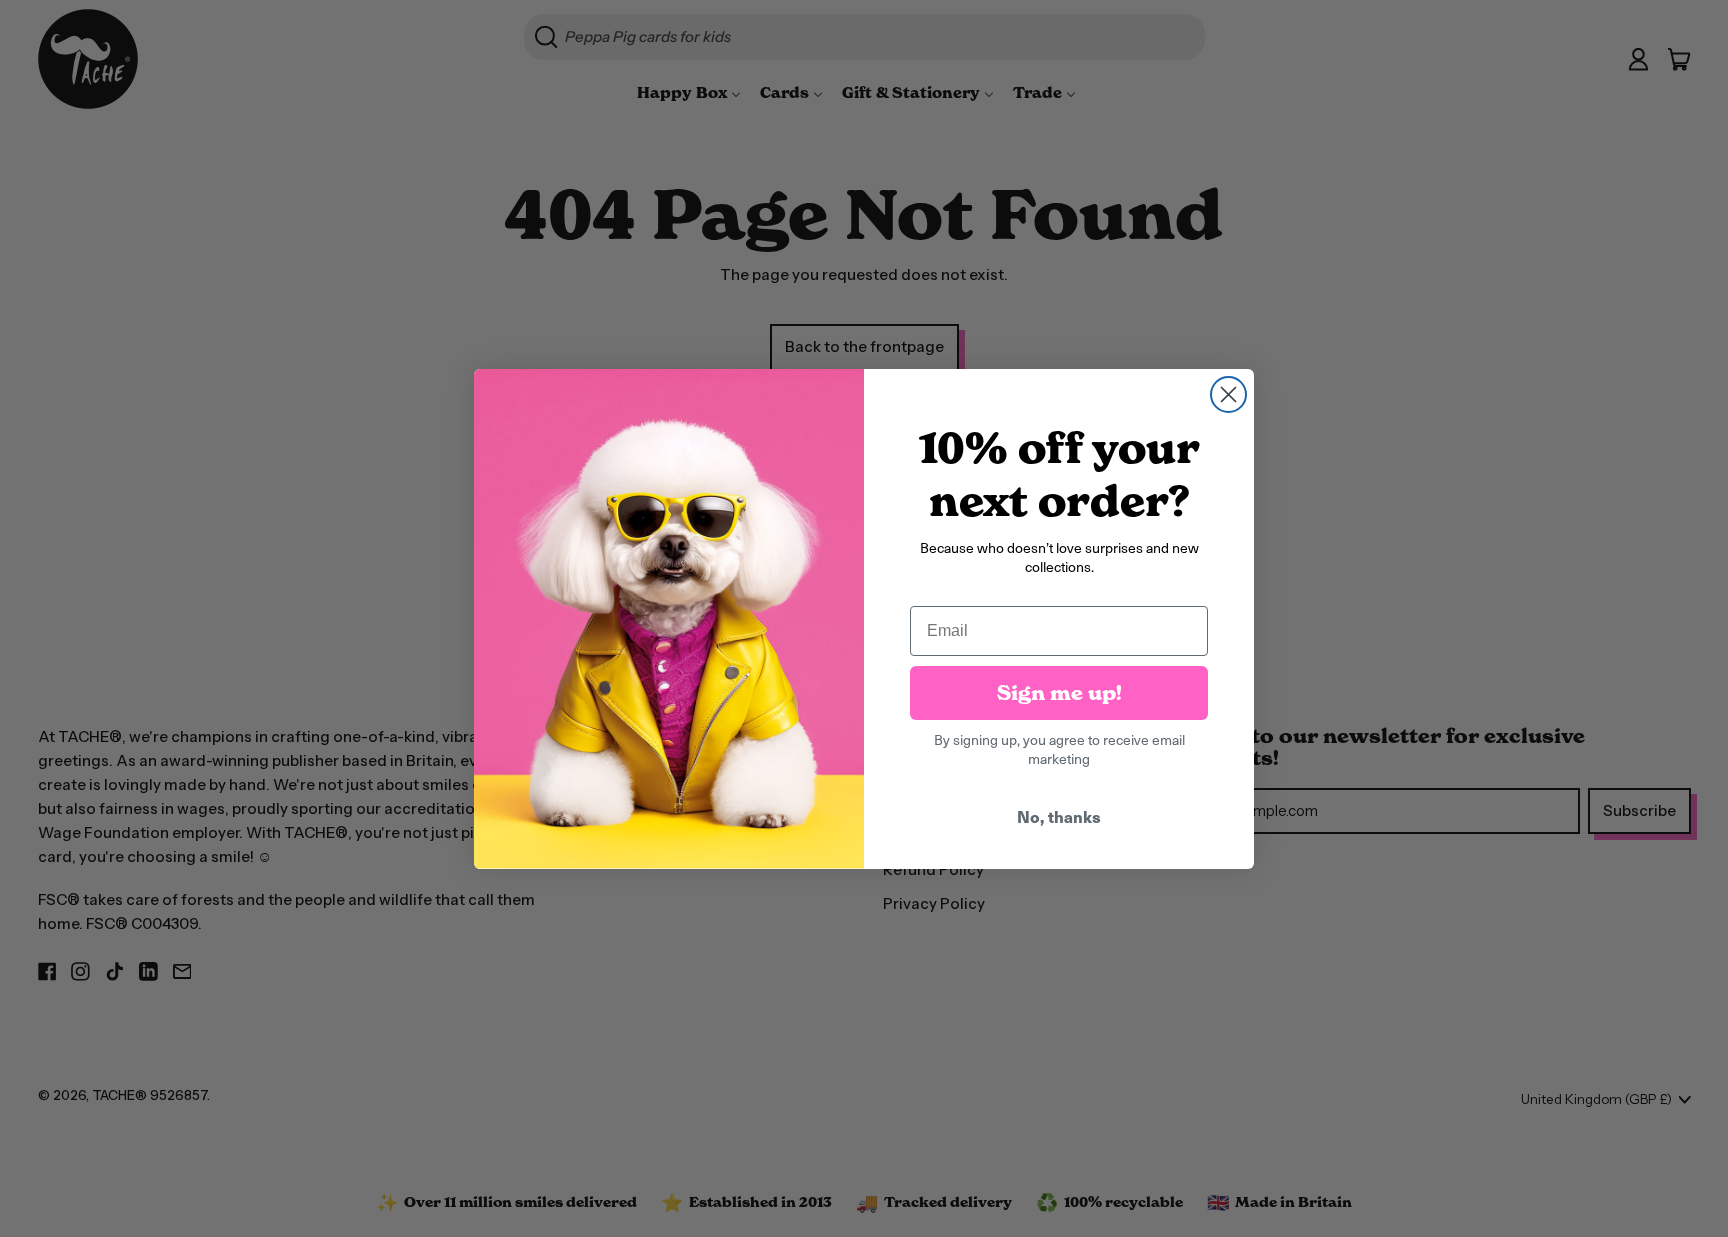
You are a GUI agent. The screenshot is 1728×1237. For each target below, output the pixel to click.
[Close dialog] (1228, 394)
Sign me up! (1059, 693)
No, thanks (1059, 816)
